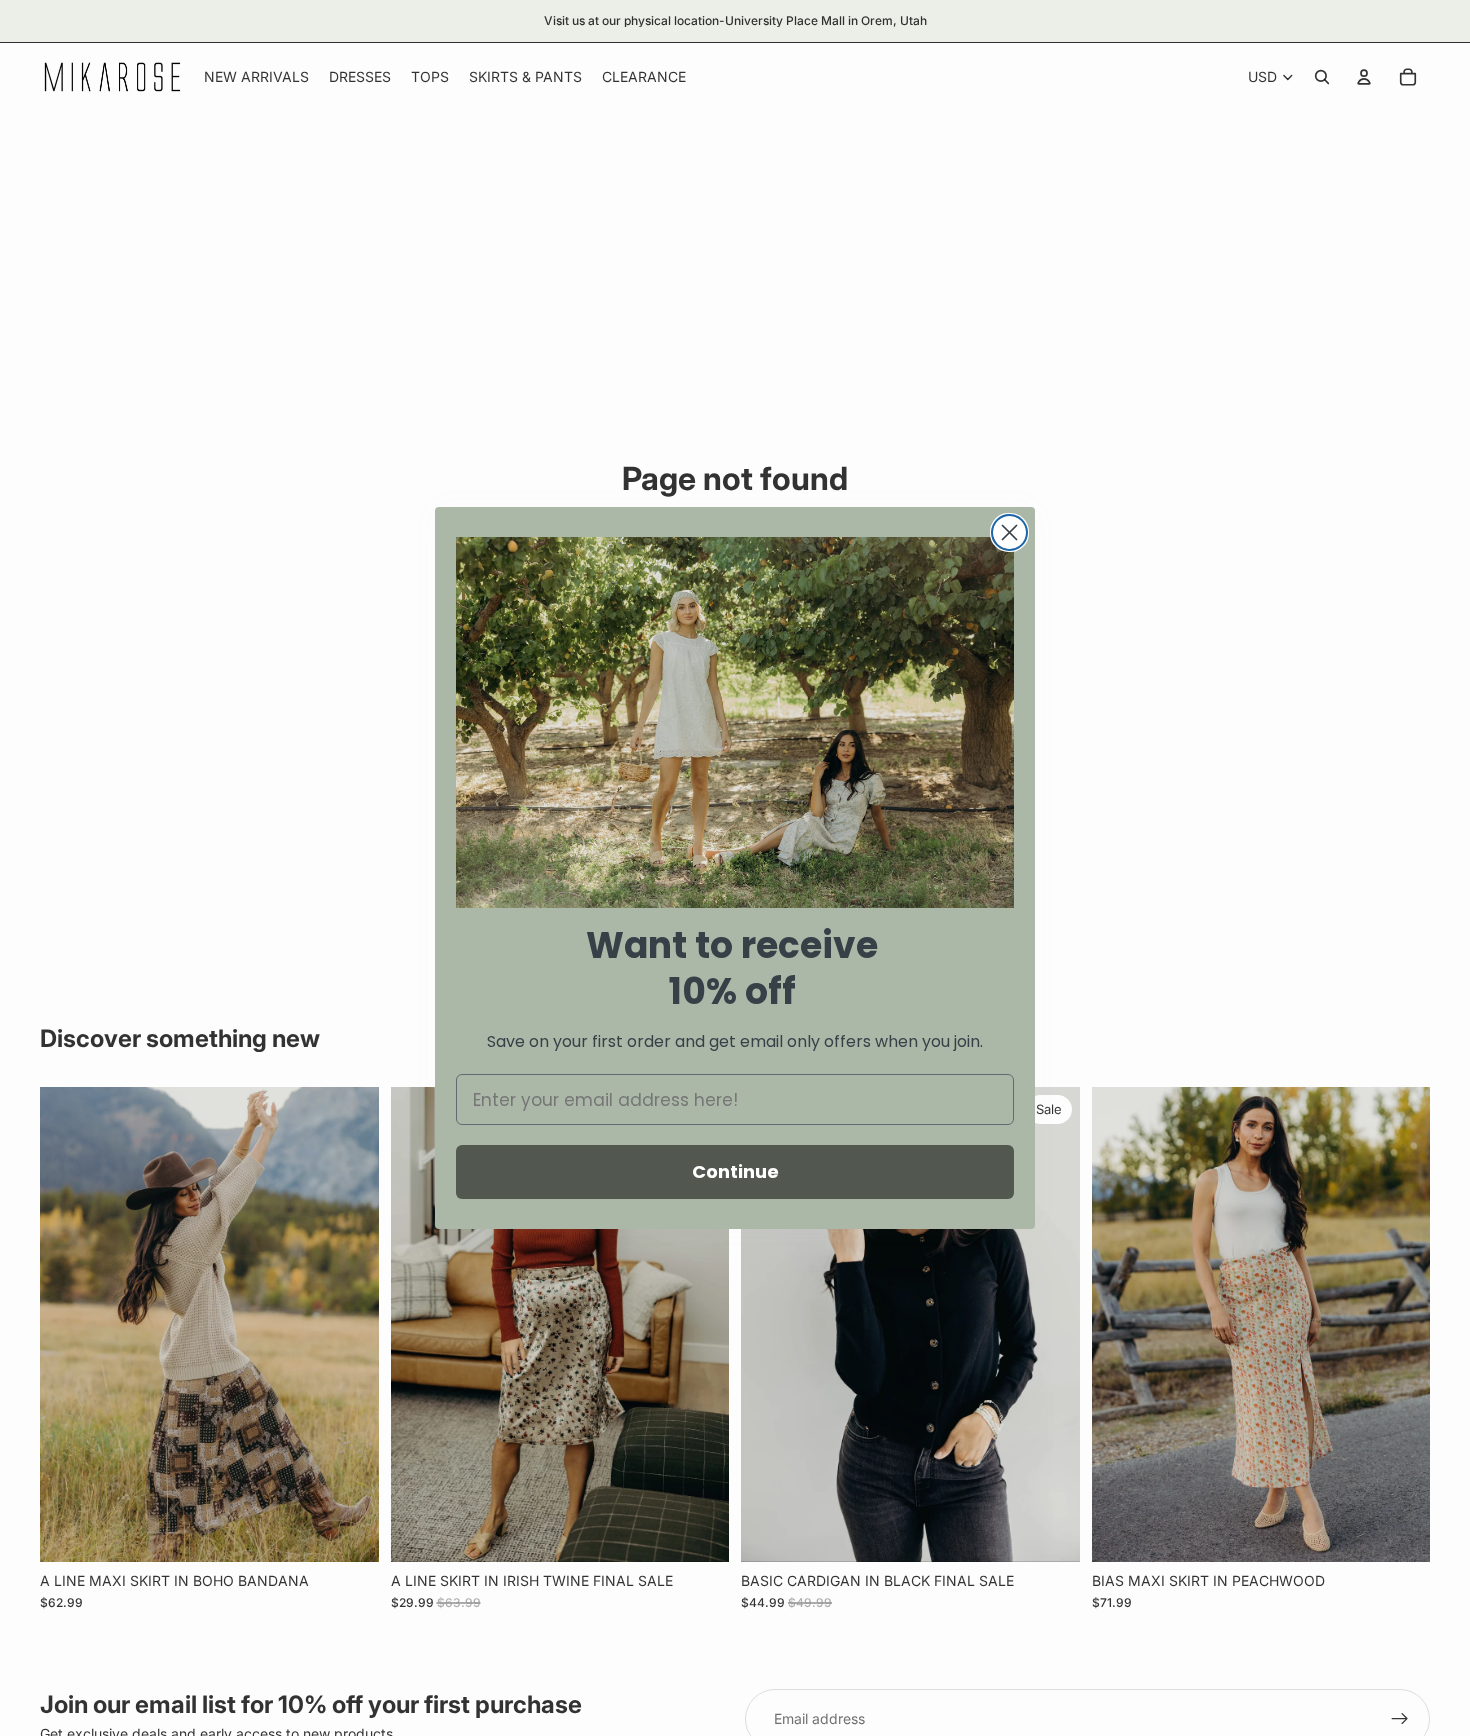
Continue (735, 1171)
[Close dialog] (1009, 532)
